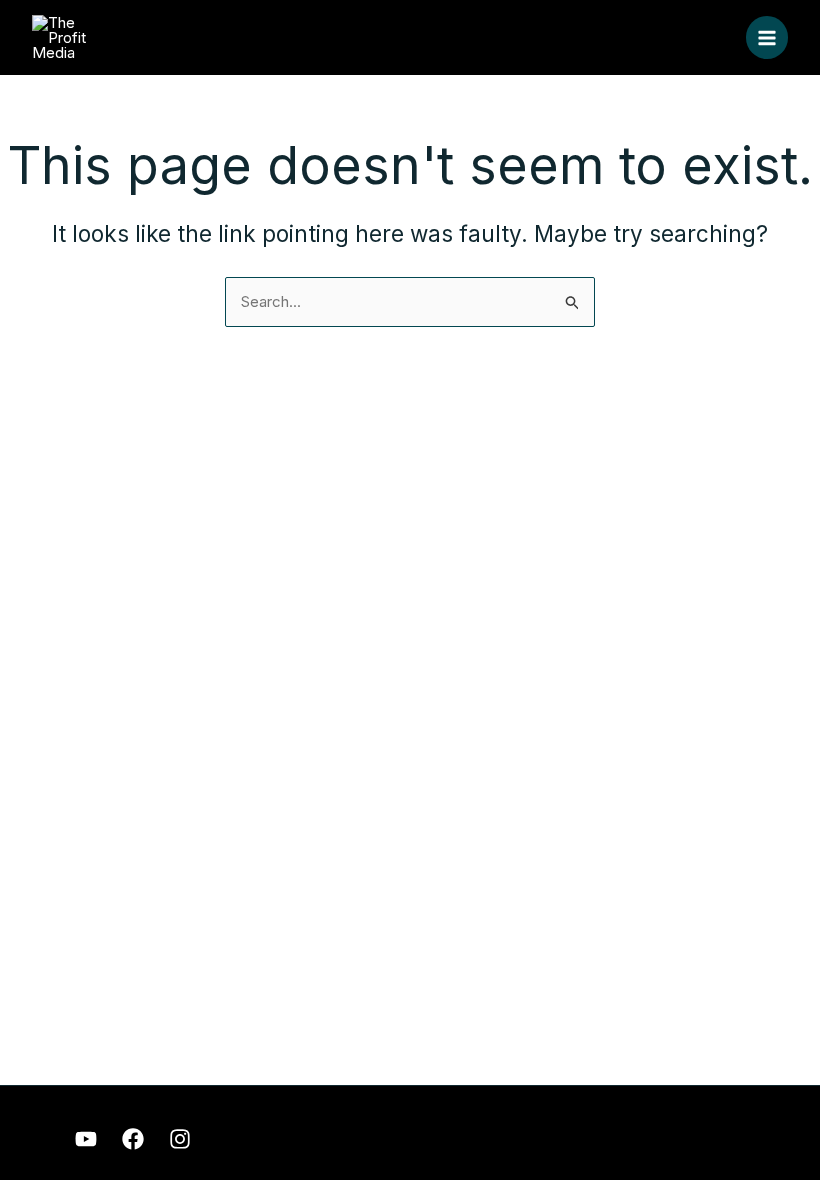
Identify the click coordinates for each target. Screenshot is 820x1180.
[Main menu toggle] (767, 37)
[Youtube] (86, 1139)
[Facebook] (133, 1139)
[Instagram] (180, 1139)
